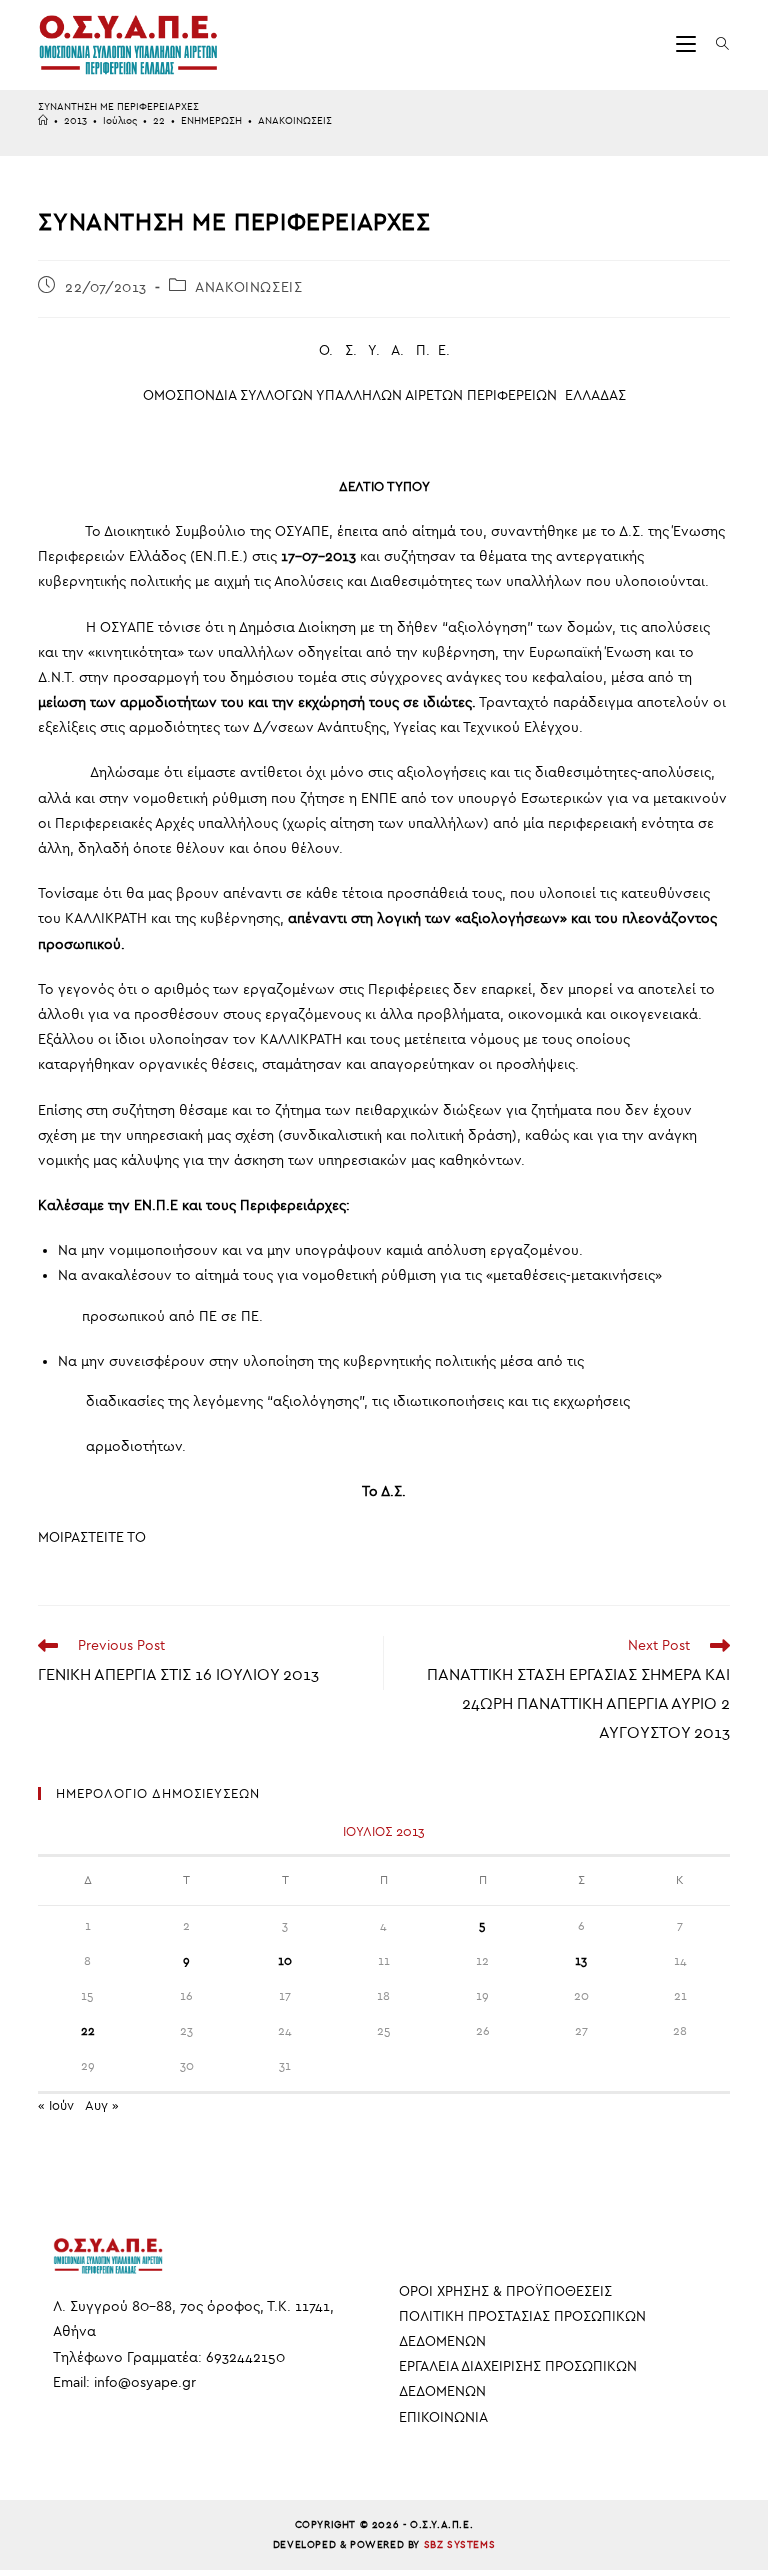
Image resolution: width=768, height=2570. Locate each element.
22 (88, 2031)
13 (581, 1961)
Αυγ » (102, 2105)
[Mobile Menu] (688, 44)
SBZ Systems (460, 2545)
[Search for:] (715, 44)
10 (285, 1961)
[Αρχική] (43, 121)
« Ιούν (56, 2105)
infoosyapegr (145, 2382)
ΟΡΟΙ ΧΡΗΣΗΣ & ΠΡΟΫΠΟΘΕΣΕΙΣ (505, 2291)
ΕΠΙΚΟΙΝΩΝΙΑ (443, 2417)
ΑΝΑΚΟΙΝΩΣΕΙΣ (295, 121)
